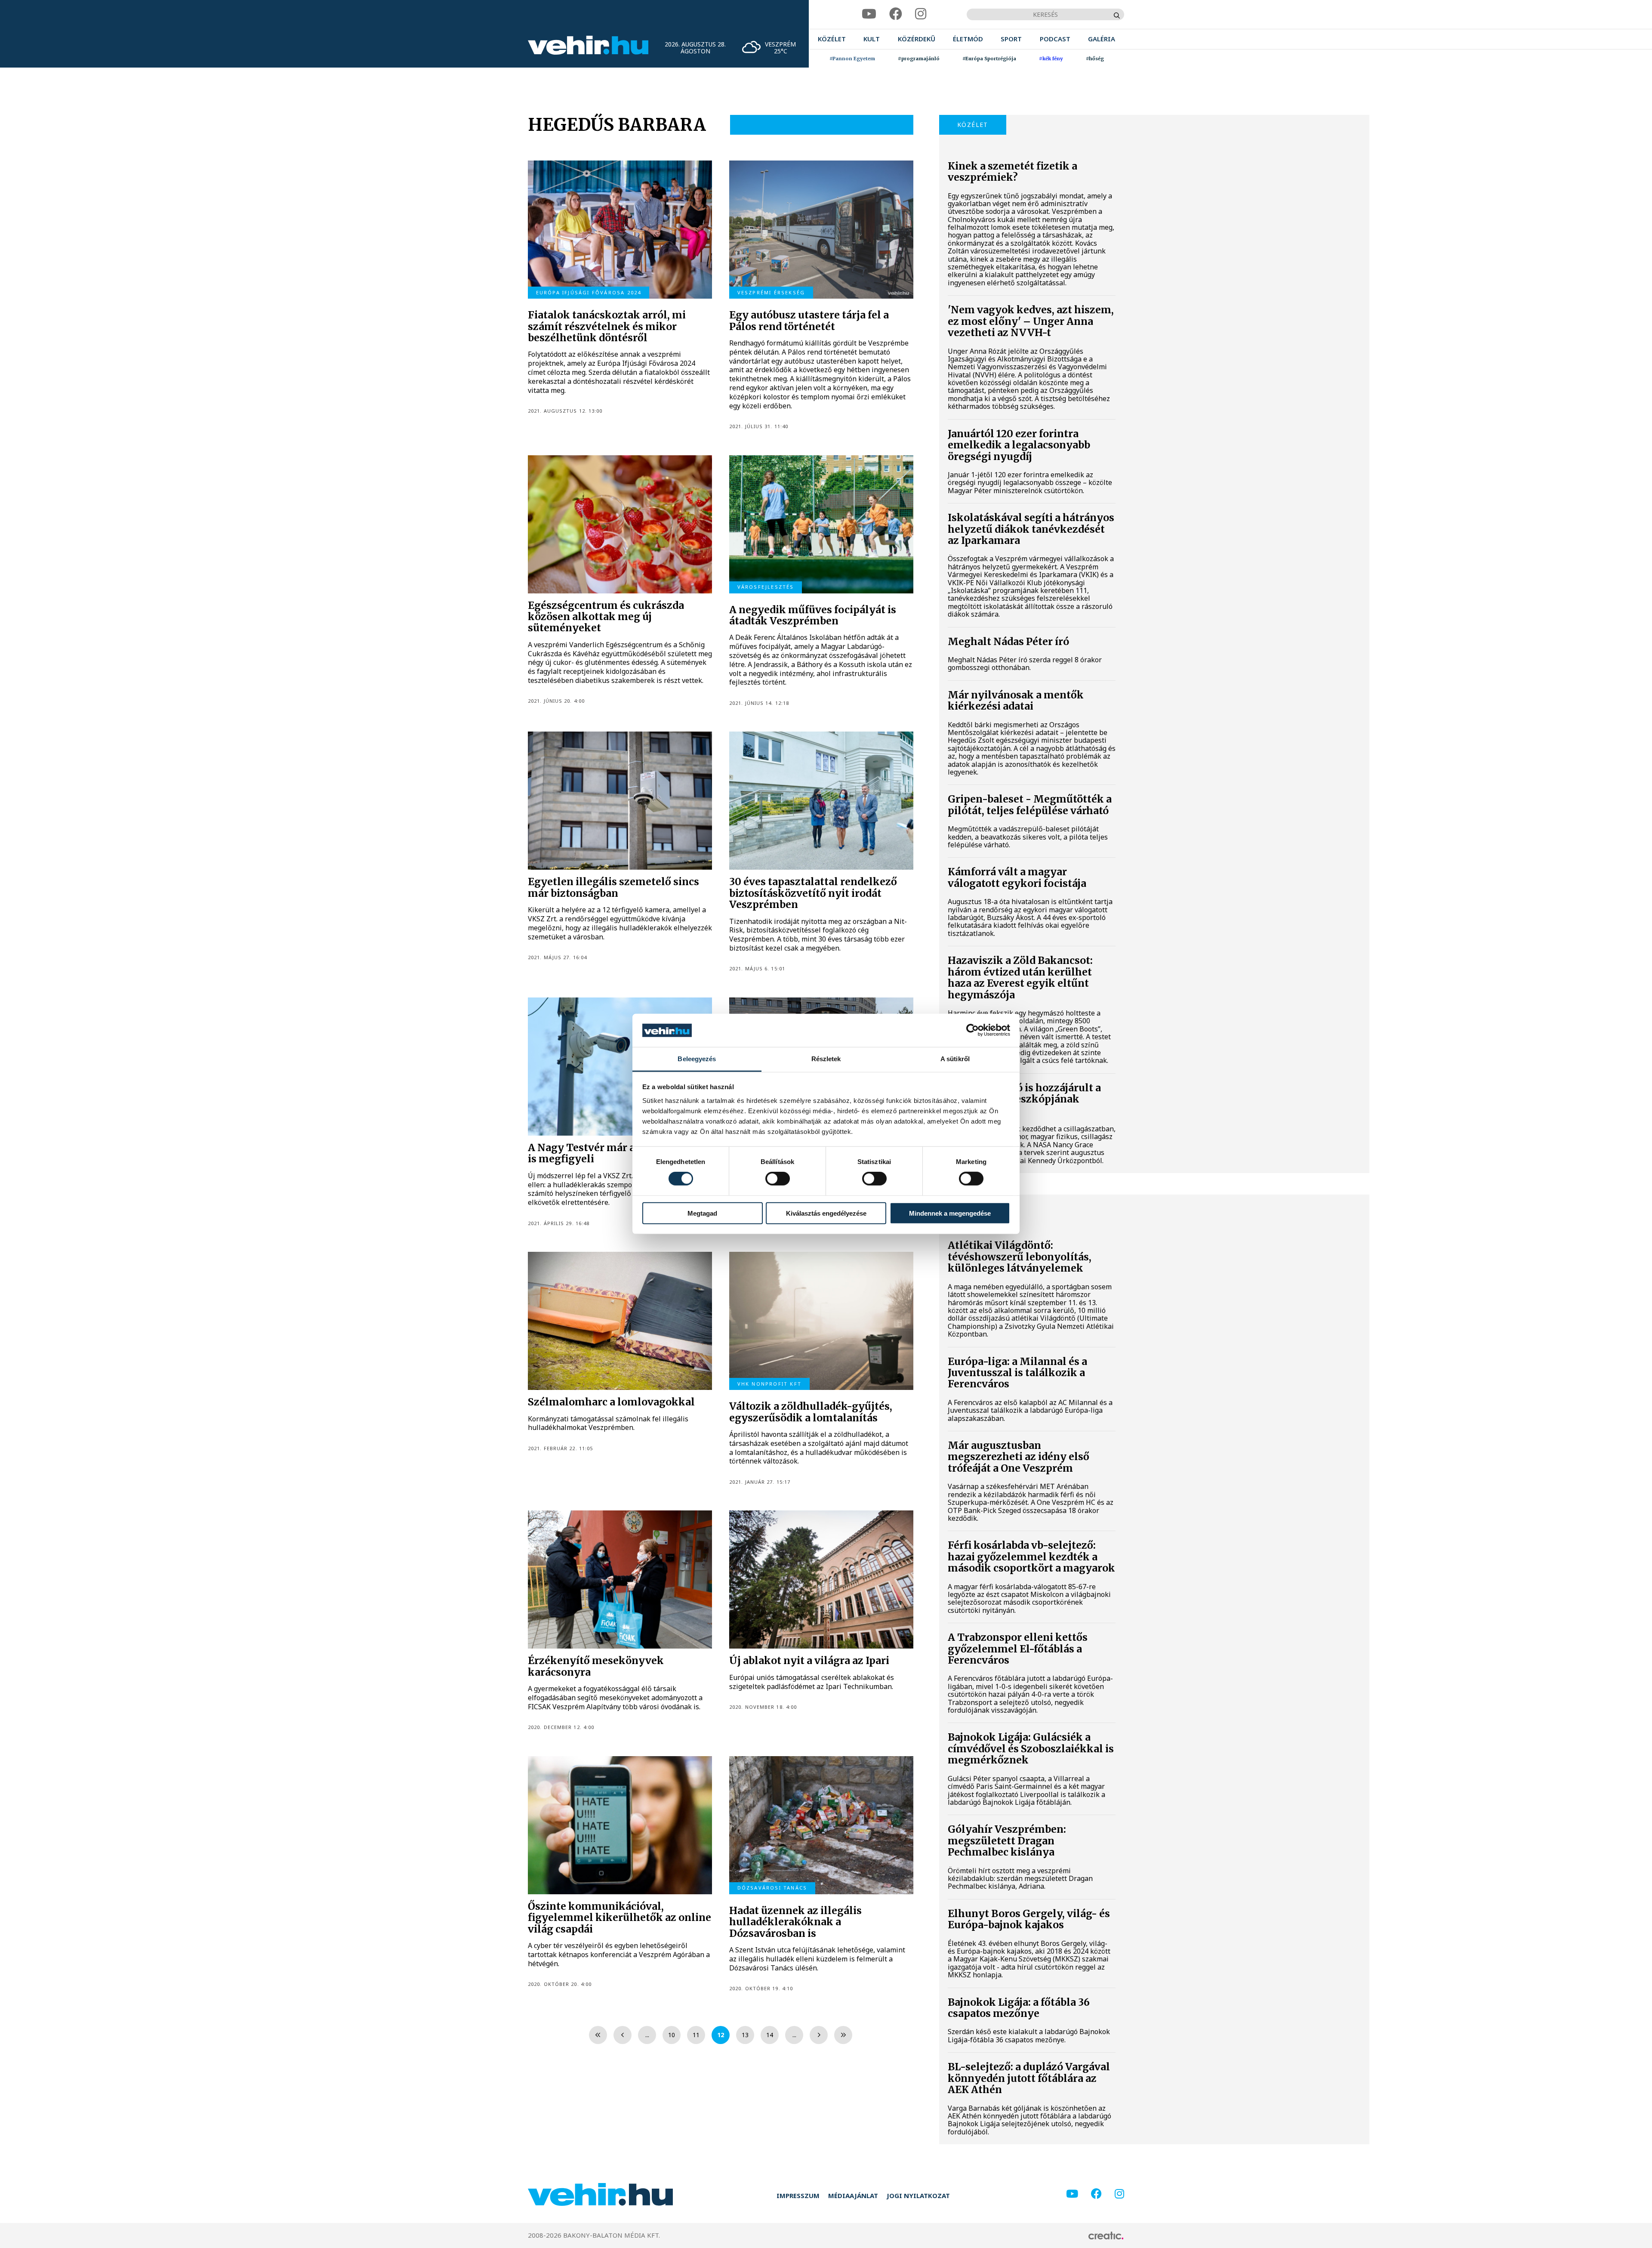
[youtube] (869, 14)
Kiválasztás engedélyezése (826, 1213)
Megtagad (702, 1213)
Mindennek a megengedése (950, 1213)
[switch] (778, 1179)
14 (770, 2035)
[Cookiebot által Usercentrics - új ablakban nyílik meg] (972, 1030)
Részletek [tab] (826, 1059)
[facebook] (896, 14)
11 (696, 2035)
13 (745, 2035)
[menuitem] (832, 39)
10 (672, 2035)
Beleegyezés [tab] (697, 1059)
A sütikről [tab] (955, 1059)
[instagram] (921, 14)
